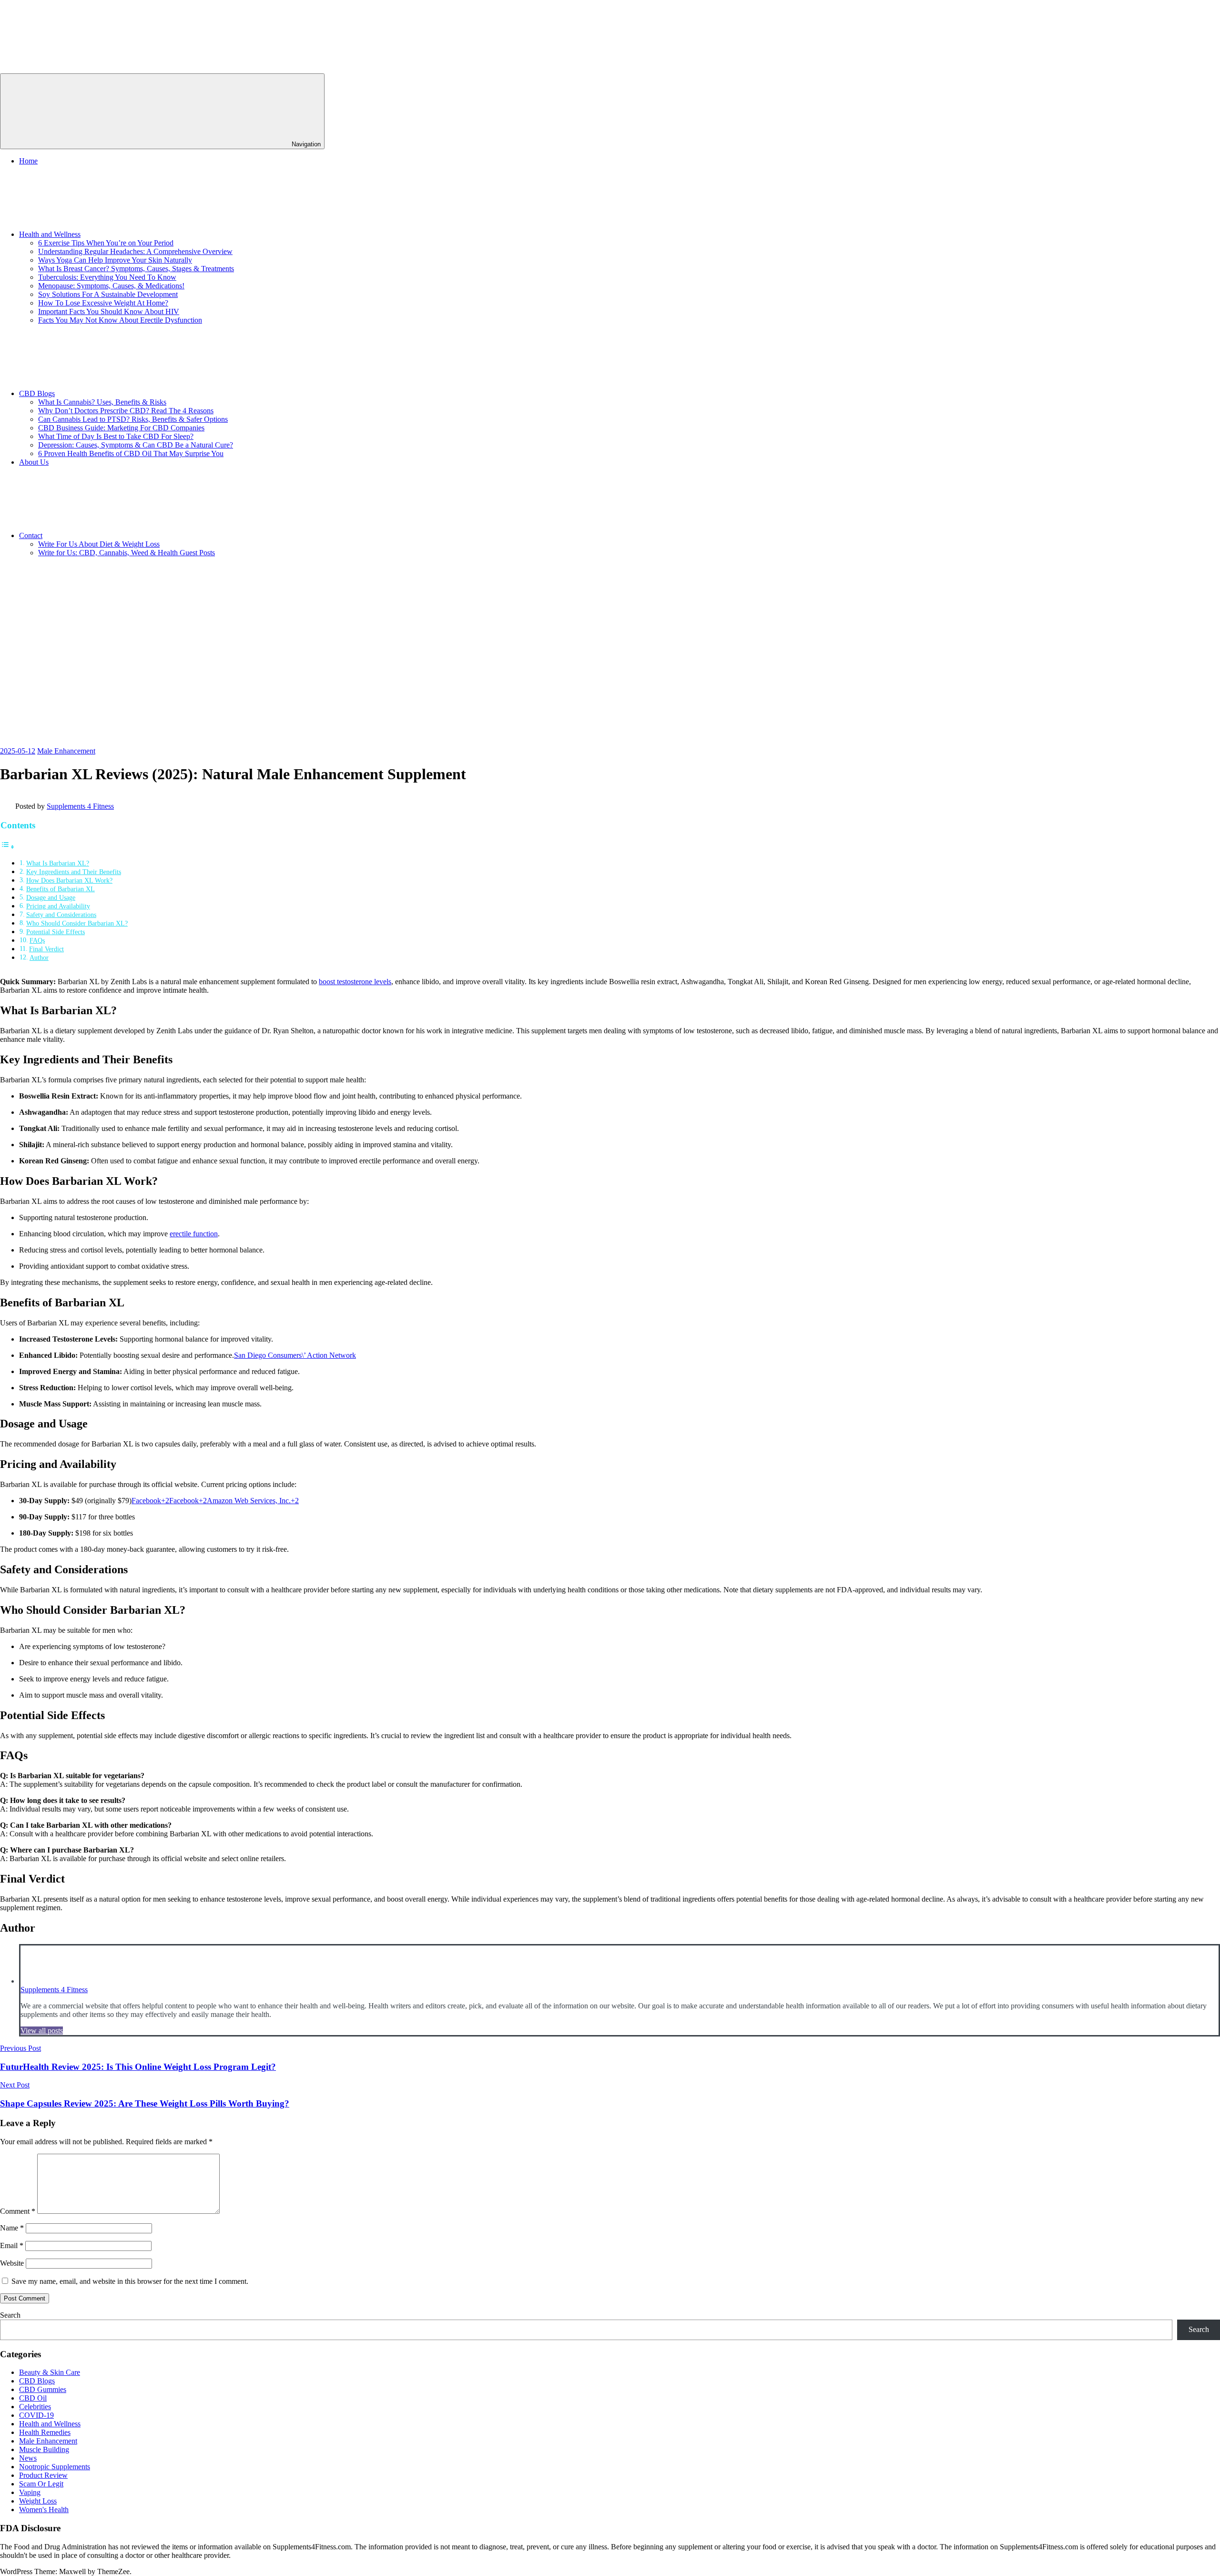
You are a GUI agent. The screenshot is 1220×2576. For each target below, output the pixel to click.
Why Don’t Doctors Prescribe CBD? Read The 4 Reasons (126, 411)
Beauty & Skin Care (50, 2372)
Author (39, 957)
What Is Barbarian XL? (58, 863)
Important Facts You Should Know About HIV (109, 311)
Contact (31, 535)
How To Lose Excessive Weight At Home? (103, 303)
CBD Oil (33, 2398)
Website (12, 2263)
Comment (18, 2211)
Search (10, 2315)
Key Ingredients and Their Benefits (74, 872)
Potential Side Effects (56, 932)
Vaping (30, 2492)
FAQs (37, 940)
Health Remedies (45, 2432)
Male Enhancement (66, 751)
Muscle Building (44, 2449)
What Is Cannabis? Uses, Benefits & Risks (102, 402)
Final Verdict (46, 949)
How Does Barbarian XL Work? (69, 880)
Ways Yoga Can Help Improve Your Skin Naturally (115, 260)
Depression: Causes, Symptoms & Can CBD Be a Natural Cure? (136, 445)
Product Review (43, 2475)
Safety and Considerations (61, 915)
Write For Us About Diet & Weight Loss (99, 544)
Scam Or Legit (41, 2484)
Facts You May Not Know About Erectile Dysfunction (120, 320)
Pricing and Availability (58, 906)
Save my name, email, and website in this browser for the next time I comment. (130, 2281)
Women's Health (44, 2510)
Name (12, 2228)
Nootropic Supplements (55, 2467)
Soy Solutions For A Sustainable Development (108, 294)
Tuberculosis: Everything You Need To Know (107, 277)
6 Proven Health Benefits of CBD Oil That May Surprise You (131, 453)
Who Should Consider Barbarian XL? (77, 923)
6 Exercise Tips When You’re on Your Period (106, 243)
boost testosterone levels (355, 982)
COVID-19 (36, 2415)
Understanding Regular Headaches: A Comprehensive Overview (135, 251)
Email (12, 2245)
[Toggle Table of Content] (8, 847)
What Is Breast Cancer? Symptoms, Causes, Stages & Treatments (136, 269)
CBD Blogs (37, 393)
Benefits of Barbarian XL (61, 889)
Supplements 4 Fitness (80, 806)
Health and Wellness (50, 234)
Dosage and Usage (51, 897)
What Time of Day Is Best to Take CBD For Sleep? (116, 436)
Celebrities (35, 2407)
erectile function (194, 1234)
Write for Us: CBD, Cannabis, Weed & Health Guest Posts (127, 553)
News (28, 2458)
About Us (34, 462)
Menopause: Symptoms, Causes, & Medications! (111, 286)
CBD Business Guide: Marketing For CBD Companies (121, 428)
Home (28, 161)
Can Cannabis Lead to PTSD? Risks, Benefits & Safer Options (133, 419)
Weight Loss (38, 2501)
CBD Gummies (43, 2389)
